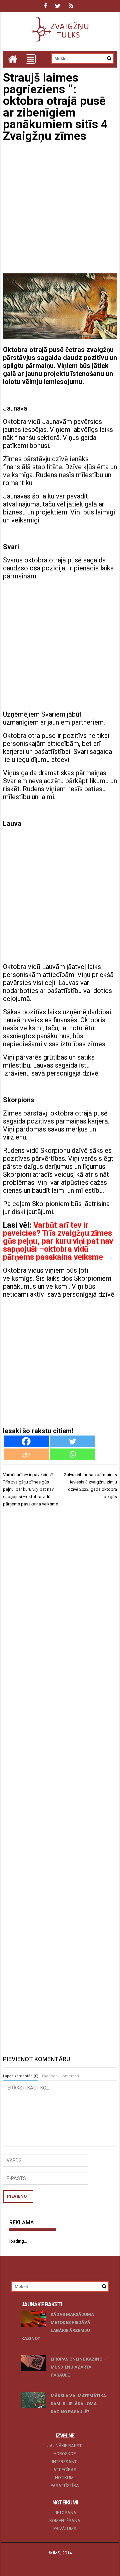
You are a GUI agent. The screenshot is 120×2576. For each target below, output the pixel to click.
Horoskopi (65, 2454)
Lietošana (65, 2513)
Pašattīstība (65, 2486)
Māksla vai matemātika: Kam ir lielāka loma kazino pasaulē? (79, 2404)
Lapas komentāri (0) (21, 2076)
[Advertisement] (60, 208)
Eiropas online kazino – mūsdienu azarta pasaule (78, 2367)
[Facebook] (26, 1441)
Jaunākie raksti (65, 2446)
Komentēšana (65, 2521)
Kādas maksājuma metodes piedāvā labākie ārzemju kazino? (58, 2326)
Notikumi (65, 2478)
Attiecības (65, 2470)
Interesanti (65, 2462)
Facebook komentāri (60, 2076)
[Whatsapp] (72, 1454)
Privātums (65, 2529)
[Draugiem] (26, 1454)
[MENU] (31, 59)
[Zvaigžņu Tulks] (13, 59)
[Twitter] (72, 1441)
